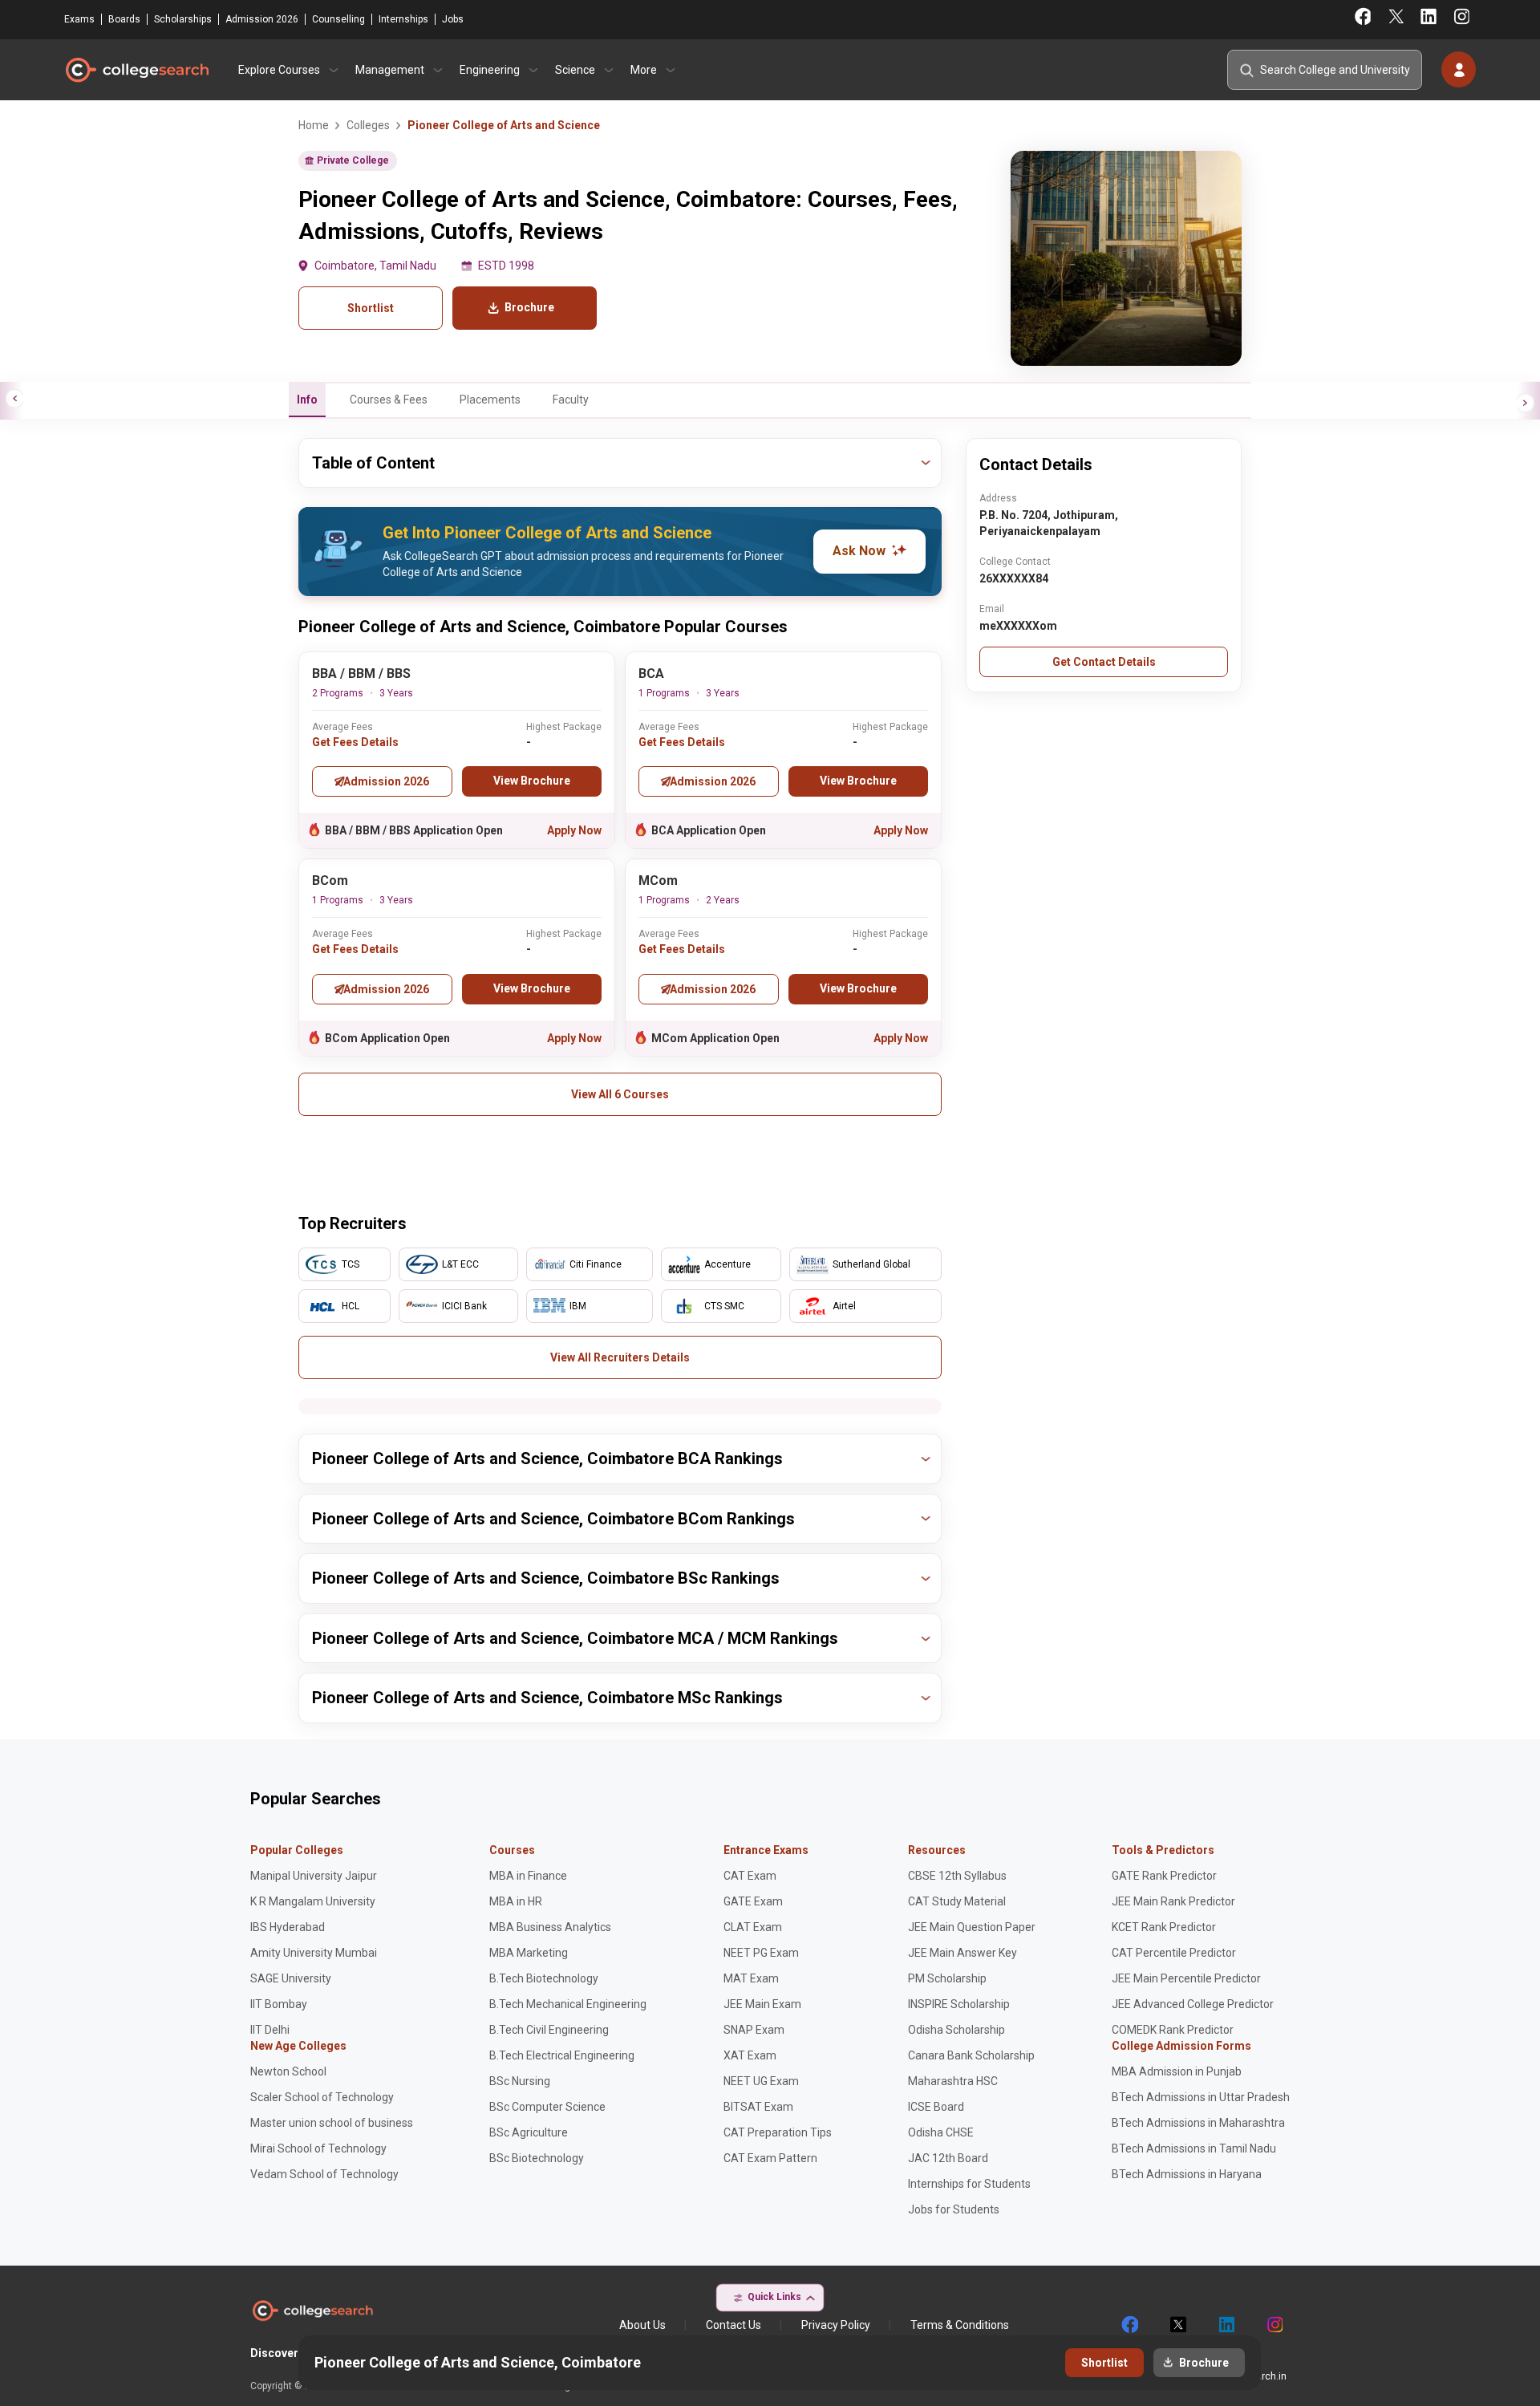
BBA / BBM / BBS (361, 674)
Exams (79, 19)
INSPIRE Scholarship (959, 2004)
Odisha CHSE (941, 2132)
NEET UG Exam (761, 2081)
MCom (658, 880)
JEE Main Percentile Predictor (1186, 1978)
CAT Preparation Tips (778, 2132)
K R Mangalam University (313, 1901)
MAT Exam (751, 1978)
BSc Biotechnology (537, 2158)
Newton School (288, 2071)
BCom (330, 880)
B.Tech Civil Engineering (549, 2030)
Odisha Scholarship (956, 2030)
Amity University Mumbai (314, 1953)
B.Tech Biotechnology (544, 1978)
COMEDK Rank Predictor (1173, 2030)
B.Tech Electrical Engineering (562, 2055)
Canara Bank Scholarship (971, 2055)
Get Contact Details (1104, 662)
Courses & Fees (389, 400)
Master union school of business (332, 2123)
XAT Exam (750, 2055)
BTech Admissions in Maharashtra (1198, 2123)
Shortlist (371, 308)
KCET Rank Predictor (1164, 1927)
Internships (403, 19)
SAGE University (291, 1978)
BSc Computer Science (547, 2107)
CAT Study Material (957, 1901)
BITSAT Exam (758, 2107)
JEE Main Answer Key (962, 1953)
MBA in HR (516, 1901)
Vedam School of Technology (324, 2174)
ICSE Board (936, 2107)
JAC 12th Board (948, 2158)
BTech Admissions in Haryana (1187, 2174)
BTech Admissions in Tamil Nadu (1194, 2148)
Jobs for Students (954, 2209)
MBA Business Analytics (550, 1927)
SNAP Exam (754, 2030)
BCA (651, 674)
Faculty (571, 400)
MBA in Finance (528, 1876)
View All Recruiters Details (620, 1357)
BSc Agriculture (529, 2132)
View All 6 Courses (620, 1094)
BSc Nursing (520, 2081)
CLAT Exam (753, 1927)
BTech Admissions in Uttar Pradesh (1201, 2097)
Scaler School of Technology (322, 2097)
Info (307, 400)
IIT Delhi (270, 2030)
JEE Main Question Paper (972, 1927)
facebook (1129, 2325)
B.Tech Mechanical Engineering (568, 2004)
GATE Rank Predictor (1164, 1876)
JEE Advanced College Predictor (1193, 2004)
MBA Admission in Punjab (1177, 2071)
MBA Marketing (529, 1953)
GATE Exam (753, 1901)
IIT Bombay (279, 2004)
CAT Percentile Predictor (1174, 1953)
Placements (490, 400)
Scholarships (183, 19)
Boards (124, 19)
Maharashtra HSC (953, 2081)
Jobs (453, 19)
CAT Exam (750, 1876)
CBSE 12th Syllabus (957, 1876)
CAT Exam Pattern (770, 2158)
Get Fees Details (355, 742)
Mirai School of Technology (318, 2148)
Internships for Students (969, 2184)
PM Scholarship (947, 1978)
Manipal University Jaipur (314, 1876)
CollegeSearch (136, 70)
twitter (1177, 2325)
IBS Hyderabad (288, 1927)
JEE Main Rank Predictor (1173, 1901)
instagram (1274, 2325)
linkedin (1226, 2325)
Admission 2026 (262, 19)
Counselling (338, 19)
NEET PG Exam (761, 1953)
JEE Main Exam (762, 2004)
